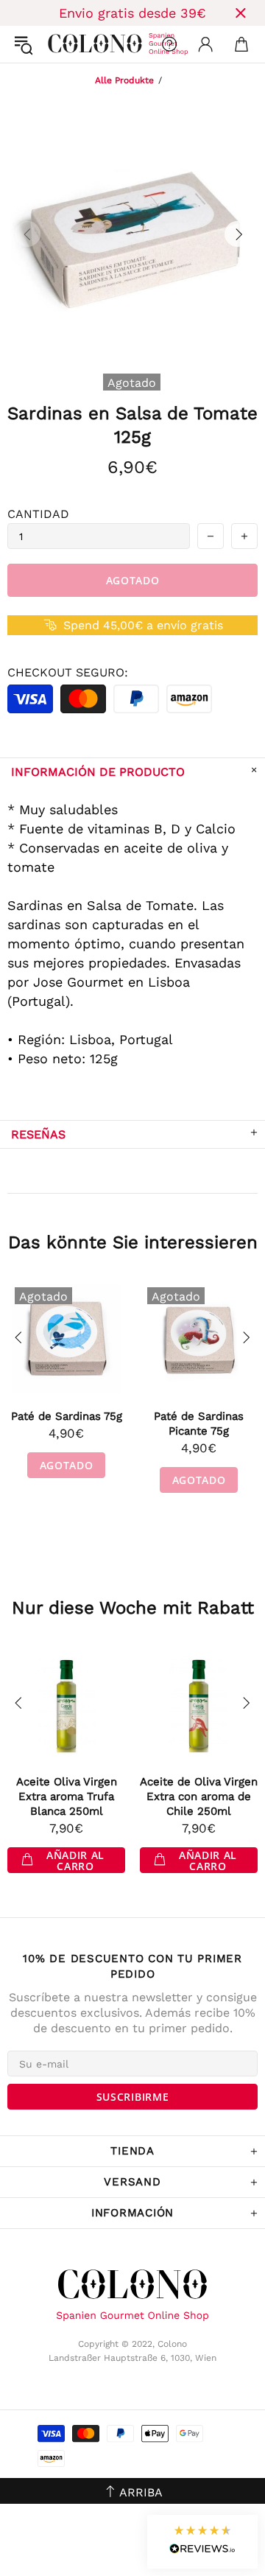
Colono (60, 44)
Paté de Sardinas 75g (67, 1416)
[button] (202, 2542)
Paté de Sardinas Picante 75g (199, 1424)
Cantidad (38, 514)
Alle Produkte (124, 80)
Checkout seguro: (68, 672)
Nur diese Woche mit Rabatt (133, 1608)
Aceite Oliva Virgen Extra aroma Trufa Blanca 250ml (67, 1796)
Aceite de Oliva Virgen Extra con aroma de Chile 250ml (199, 1796)
